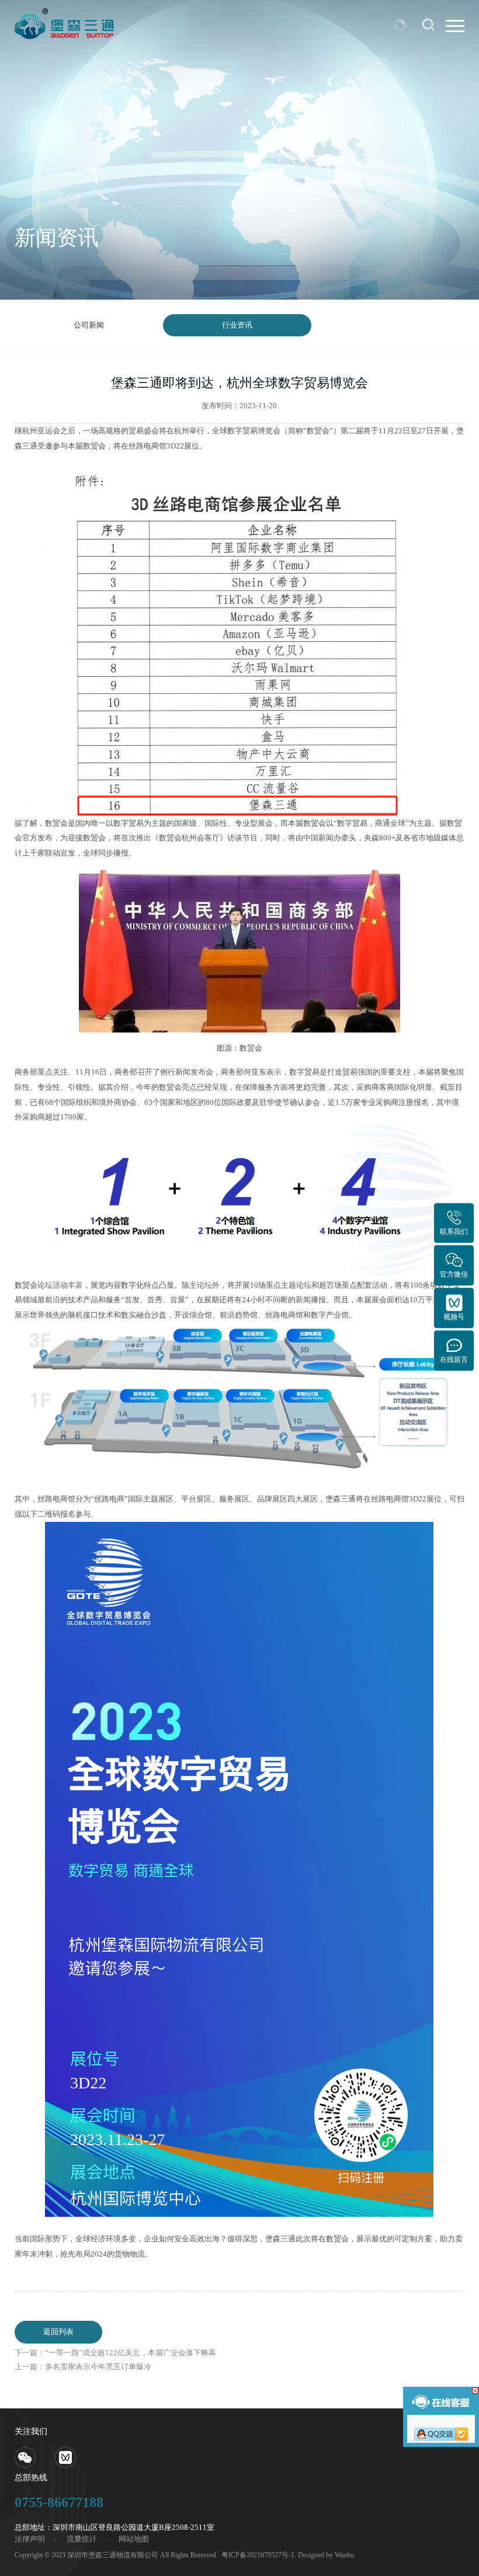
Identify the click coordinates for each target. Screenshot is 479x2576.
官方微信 (454, 1274)
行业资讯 (237, 325)
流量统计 (82, 2539)
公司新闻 (89, 325)
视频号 (454, 1317)
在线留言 (454, 1360)
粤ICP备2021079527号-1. (259, 2555)
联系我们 (454, 1232)
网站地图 (134, 2539)
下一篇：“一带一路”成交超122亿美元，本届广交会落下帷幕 (115, 2353)
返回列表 (58, 2332)
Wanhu (344, 2555)
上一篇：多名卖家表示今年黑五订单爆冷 (83, 2367)
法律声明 (30, 2539)
